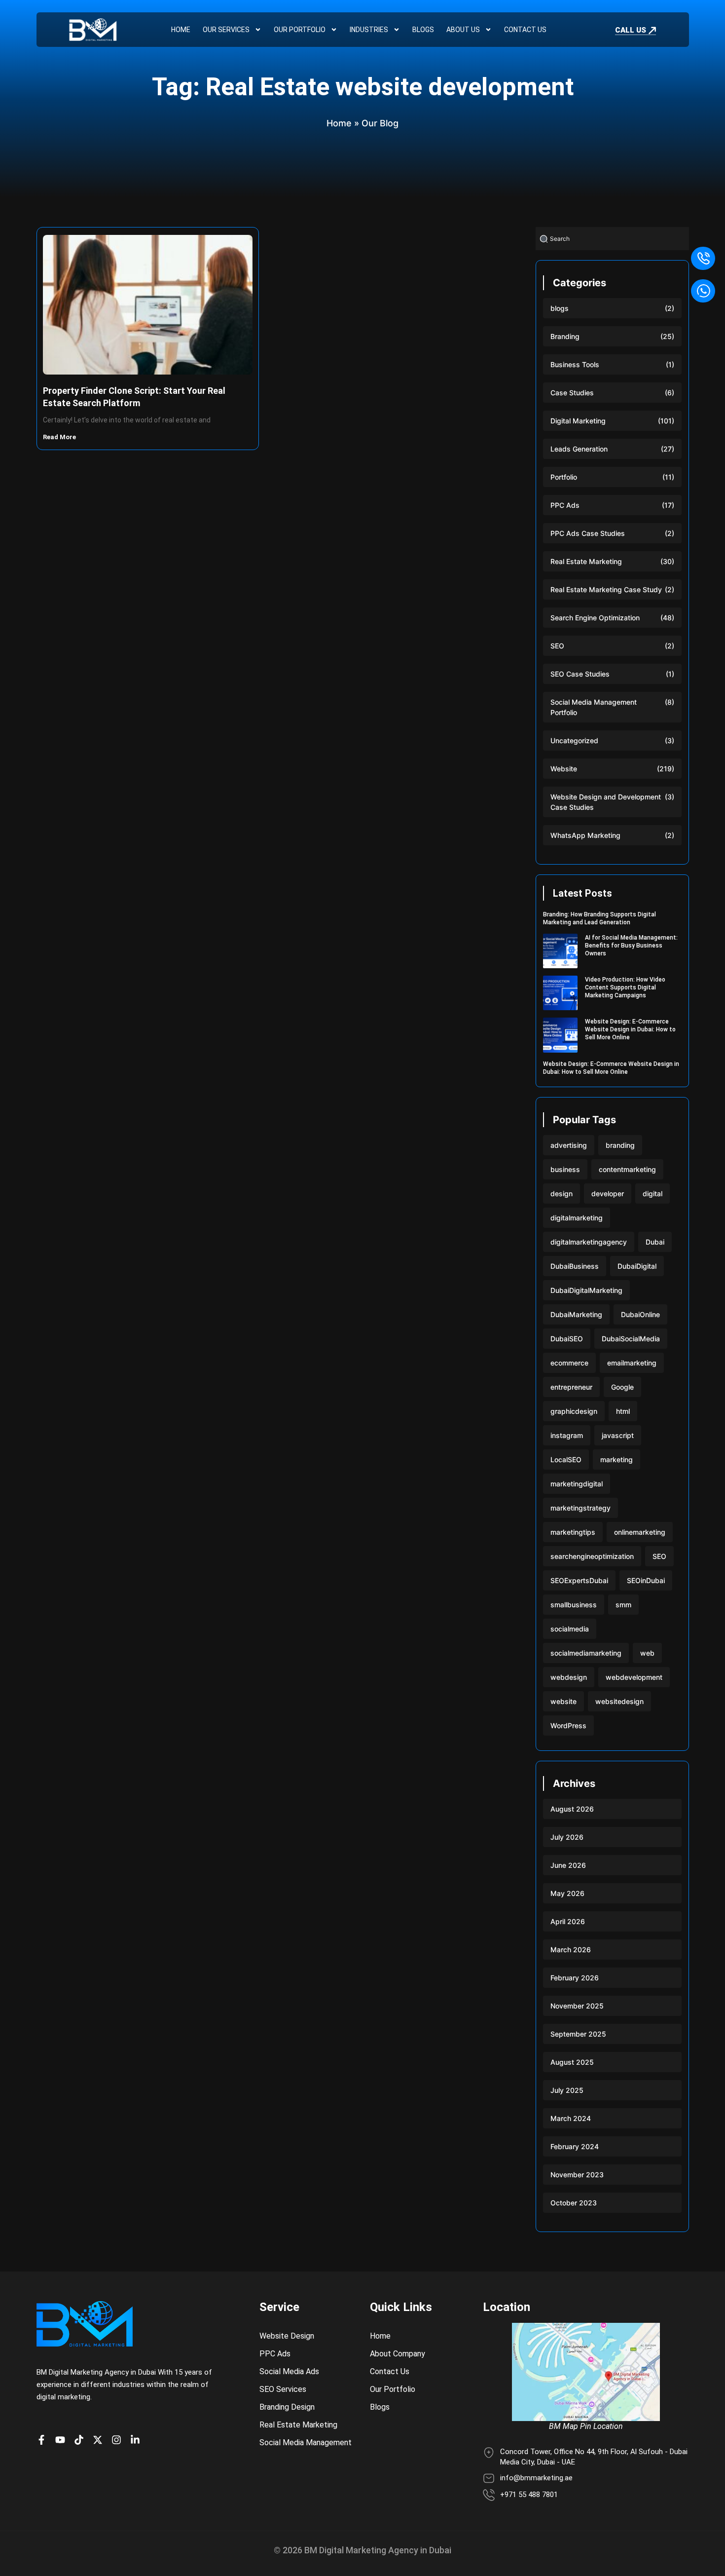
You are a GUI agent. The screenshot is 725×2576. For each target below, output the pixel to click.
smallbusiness (574, 1605)
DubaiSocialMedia (631, 1339)
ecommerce (569, 1363)
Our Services (226, 30)
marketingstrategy (580, 1508)
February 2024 (575, 2146)
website (563, 1701)
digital (652, 1193)
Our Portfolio (300, 30)
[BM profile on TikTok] (81, 2440)
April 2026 (568, 1921)
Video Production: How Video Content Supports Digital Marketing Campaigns (625, 987)
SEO (557, 646)
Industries (369, 30)
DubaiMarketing (576, 1314)
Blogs (423, 30)
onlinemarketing (640, 1532)
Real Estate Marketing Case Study (606, 589)
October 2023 (574, 2203)
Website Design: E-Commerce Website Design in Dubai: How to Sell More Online (630, 1029)
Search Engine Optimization (595, 618)
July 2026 (567, 1837)
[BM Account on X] (100, 2440)
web (647, 1653)
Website (564, 769)
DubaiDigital (637, 1266)
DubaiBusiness (575, 1266)
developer (608, 1193)
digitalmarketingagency (589, 1242)
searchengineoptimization (592, 1556)
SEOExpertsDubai (579, 1580)
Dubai (655, 1242)
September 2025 (578, 2034)
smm (623, 1605)
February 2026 (575, 1978)
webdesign (569, 1677)
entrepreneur (571, 1387)
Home (181, 30)
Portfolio (564, 477)
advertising (569, 1145)
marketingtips (573, 1532)
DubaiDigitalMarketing (586, 1290)
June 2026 (568, 1865)
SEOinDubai (646, 1580)
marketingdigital (577, 1484)
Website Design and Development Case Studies (606, 802)
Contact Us (525, 30)
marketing (616, 1459)
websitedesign (619, 1701)
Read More (60, 437)
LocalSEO (566, 1459)
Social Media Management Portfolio (594, 707)
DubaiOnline (640, 1314)
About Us (463, 30)
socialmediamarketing (586, 1653)
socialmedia (570, 1629)
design (562, 1193)
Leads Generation (579, 449)
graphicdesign (574, 1411)
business (565, 1169)
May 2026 (567, 1893)
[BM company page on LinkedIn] (138, 2440)
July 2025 (567, 2090)
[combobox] (612, 239)
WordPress (568, 1725)
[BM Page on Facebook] (44, 2440)
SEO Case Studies (580, 674)
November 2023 (577, 2175)
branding (620, 1145)
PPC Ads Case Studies (588, 533)
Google (622, 1387)
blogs (560, 308)
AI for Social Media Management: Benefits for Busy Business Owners (631, 946)
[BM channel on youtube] (63, 2440)
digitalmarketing (577, 1218)
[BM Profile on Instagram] (119, 2440)
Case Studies (572, 393)
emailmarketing (632, 1363)
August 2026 (572, 1809)
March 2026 (571, 1950)
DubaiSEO (567, 1339)
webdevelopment (634, 1677)
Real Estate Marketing (586, 561)
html (623, 1411)
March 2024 (571, 2118)
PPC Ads (565, 505)
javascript (618, 1435)
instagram (567, 1435)
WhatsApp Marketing (585, 835)
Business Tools (575, 364)
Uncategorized (574, 740)
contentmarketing (627, 1169)
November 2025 (577, 2006)
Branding (565, 336)
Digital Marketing (578, 421)
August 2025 (572, 2062)
